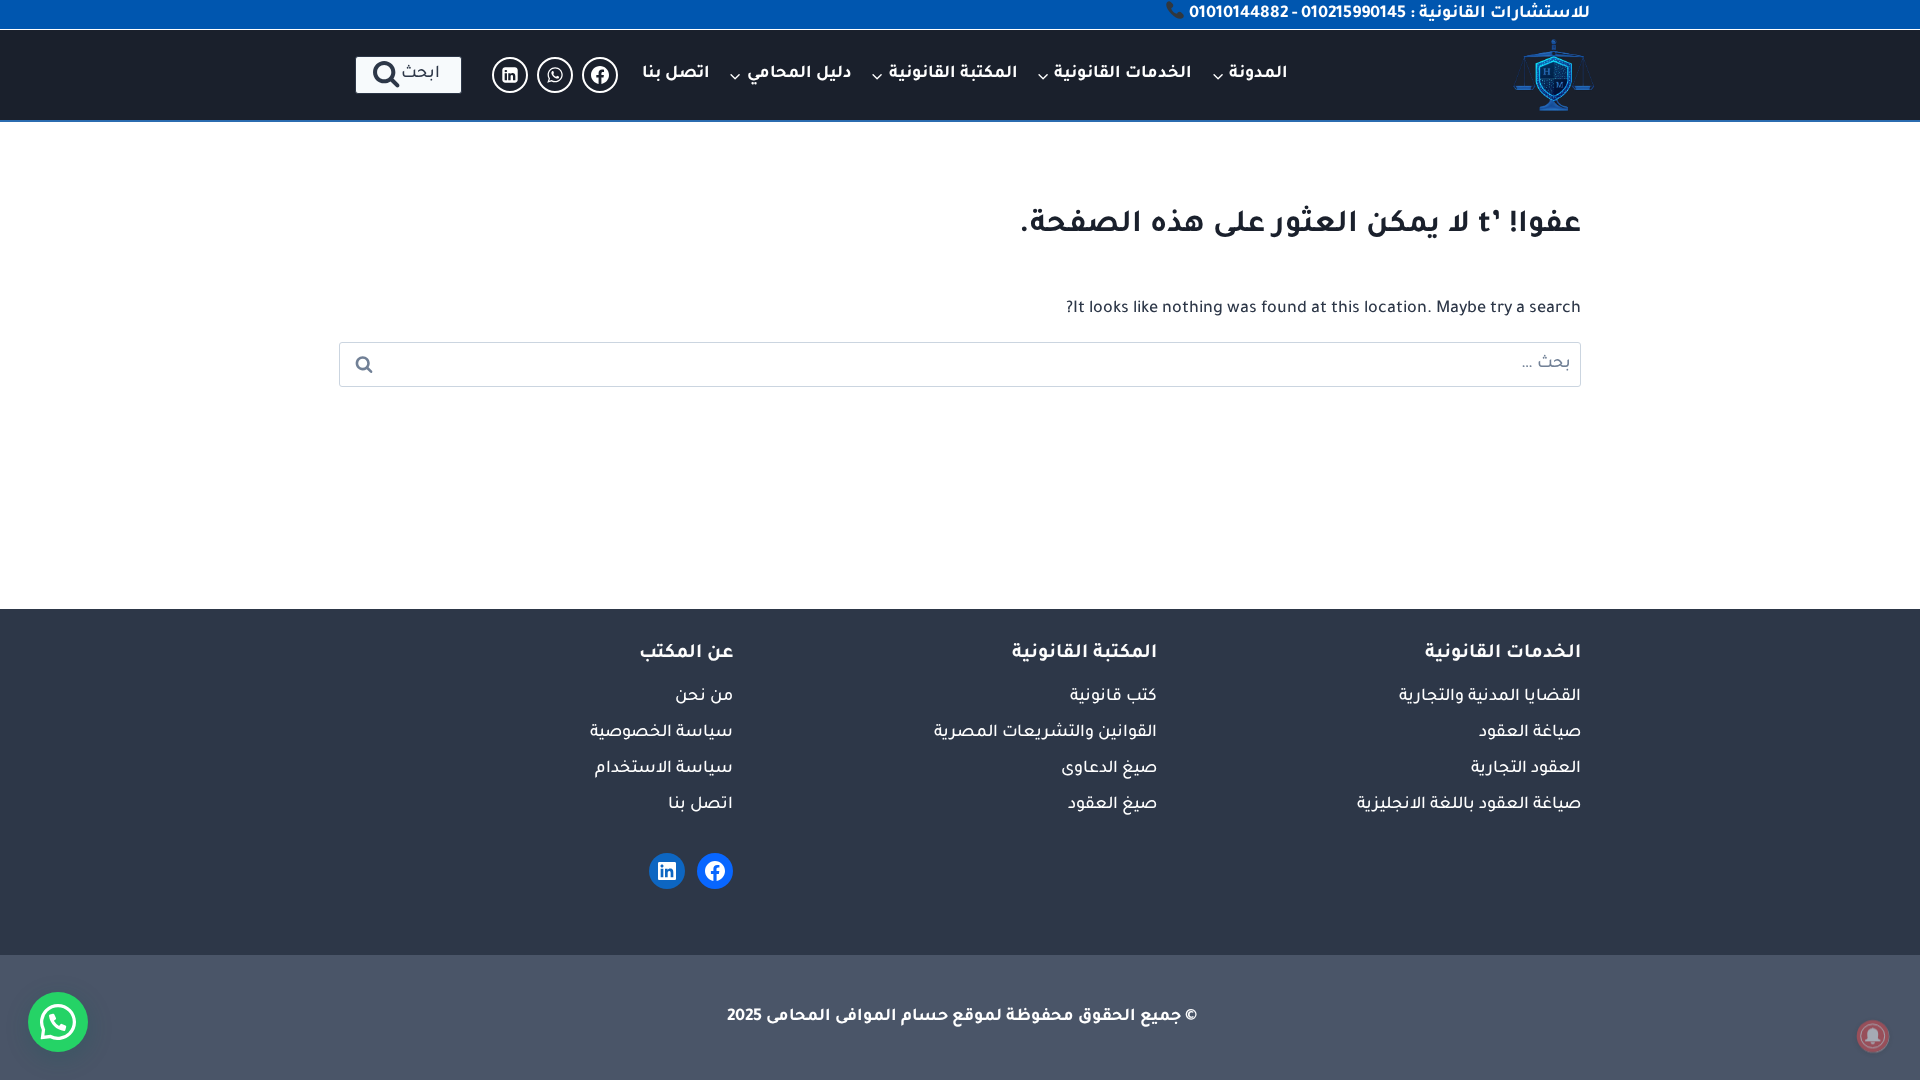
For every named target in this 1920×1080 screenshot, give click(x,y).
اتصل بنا (676, 74)
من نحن (704, 697)
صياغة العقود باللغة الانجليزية (1469, 805)
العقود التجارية (1526, 769)
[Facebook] (600, 75)
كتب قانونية (1113, 697)
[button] (58, 1022)
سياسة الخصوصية (661, 733)
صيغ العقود (1112, 805)
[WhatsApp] (555, 75)
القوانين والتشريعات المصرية (1045, 733)
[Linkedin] (510, 75)
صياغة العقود (1530, 733)
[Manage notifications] (1873, 1036)
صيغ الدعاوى (1109, 769)
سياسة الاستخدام (664, 769)
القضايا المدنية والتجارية (1490, 697)
